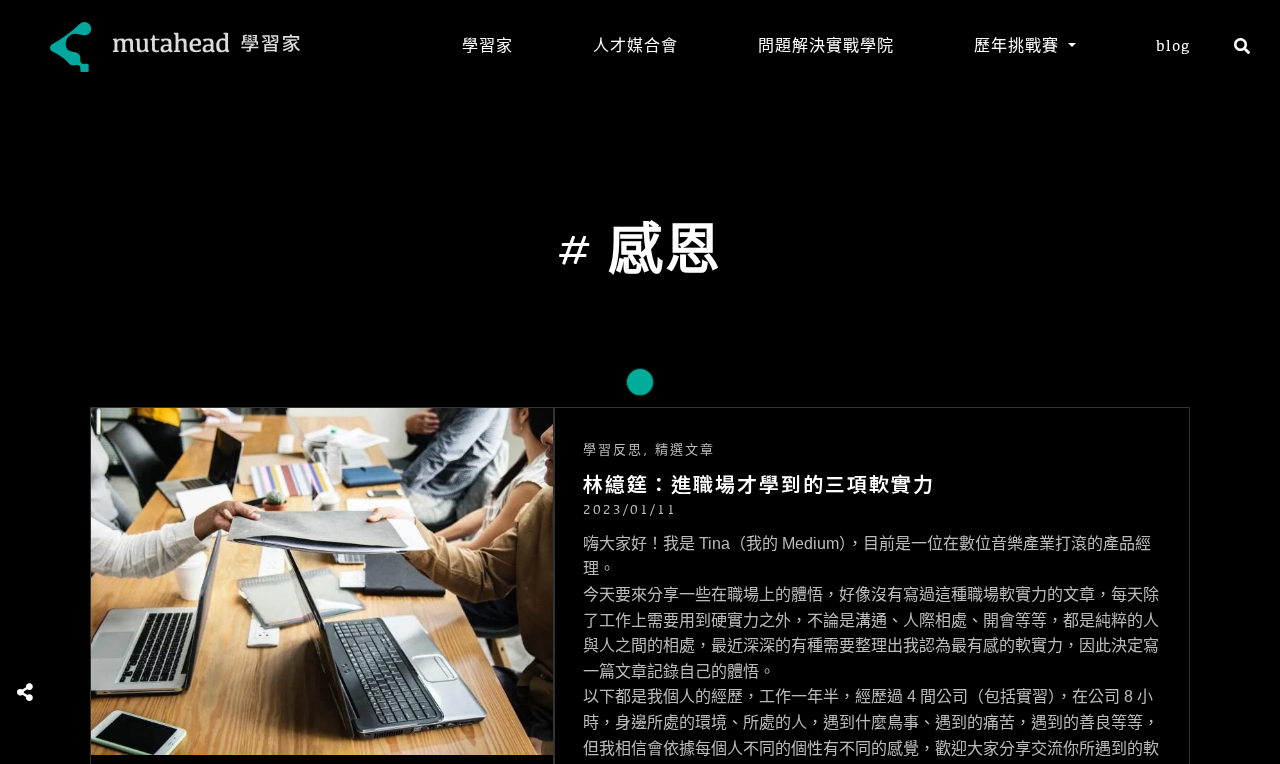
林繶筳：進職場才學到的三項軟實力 (759, 484)
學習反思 (613, 450)
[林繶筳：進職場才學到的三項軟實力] (322, 581)
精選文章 (685, 450)
